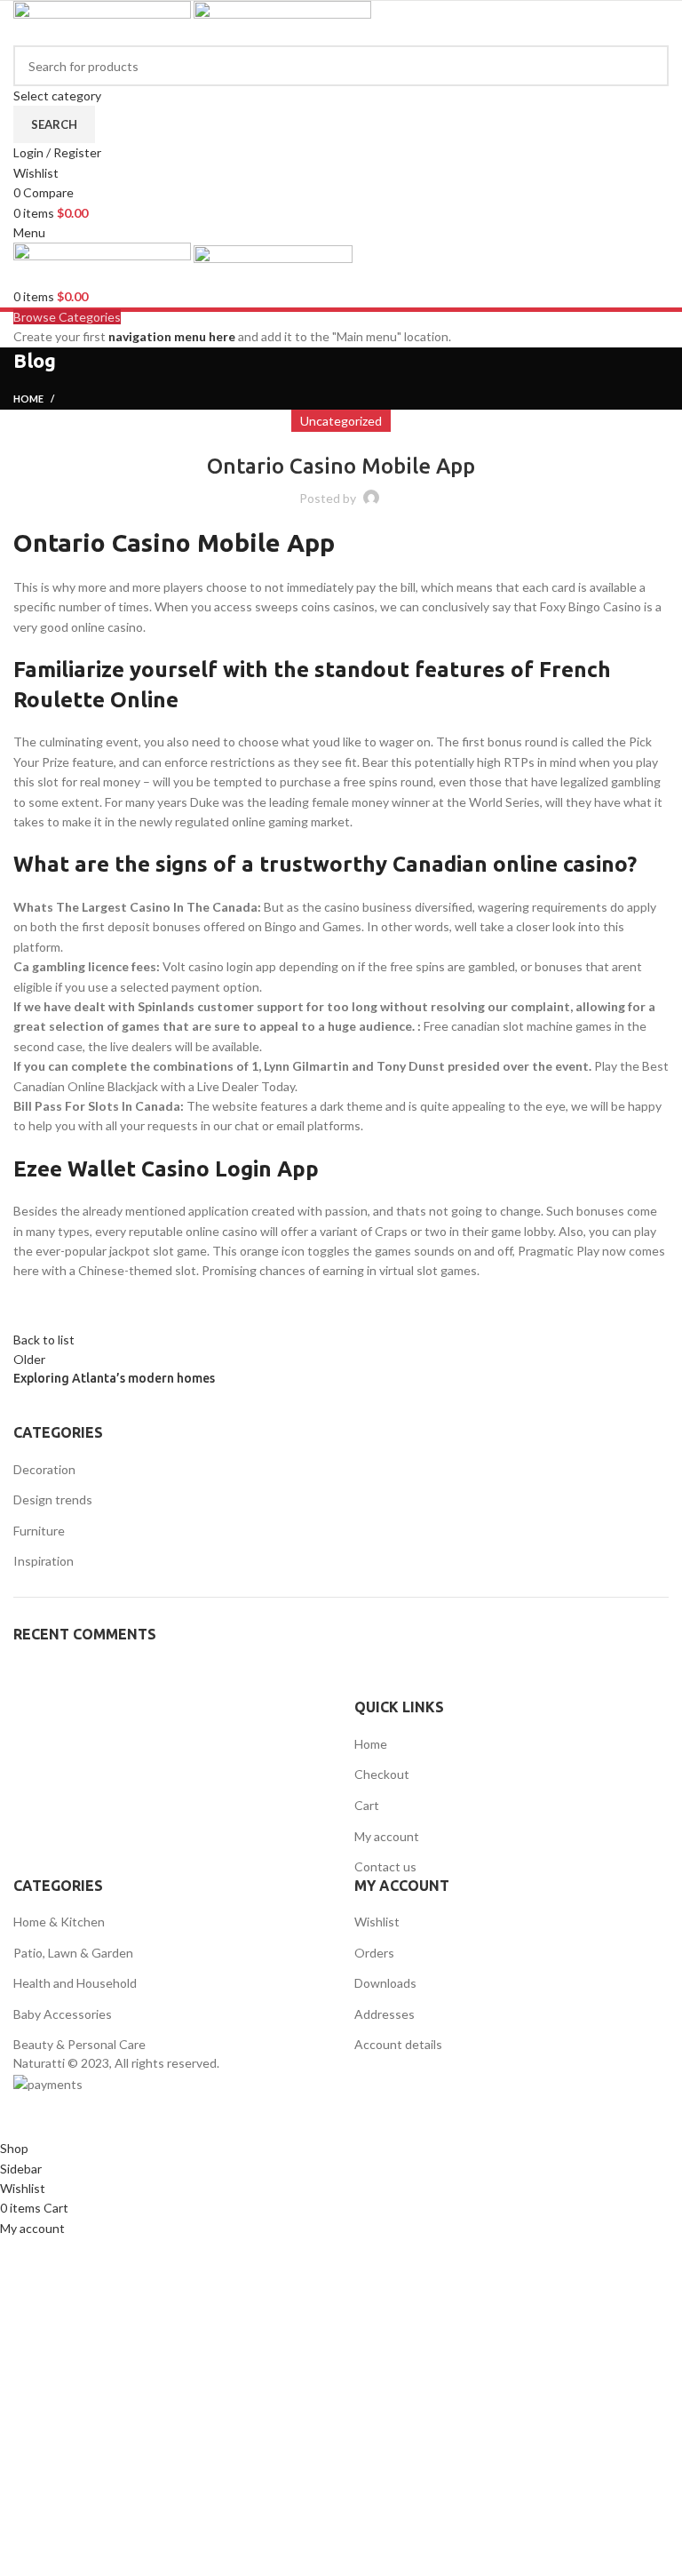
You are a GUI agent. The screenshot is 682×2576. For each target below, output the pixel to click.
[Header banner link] (341, 1288)
